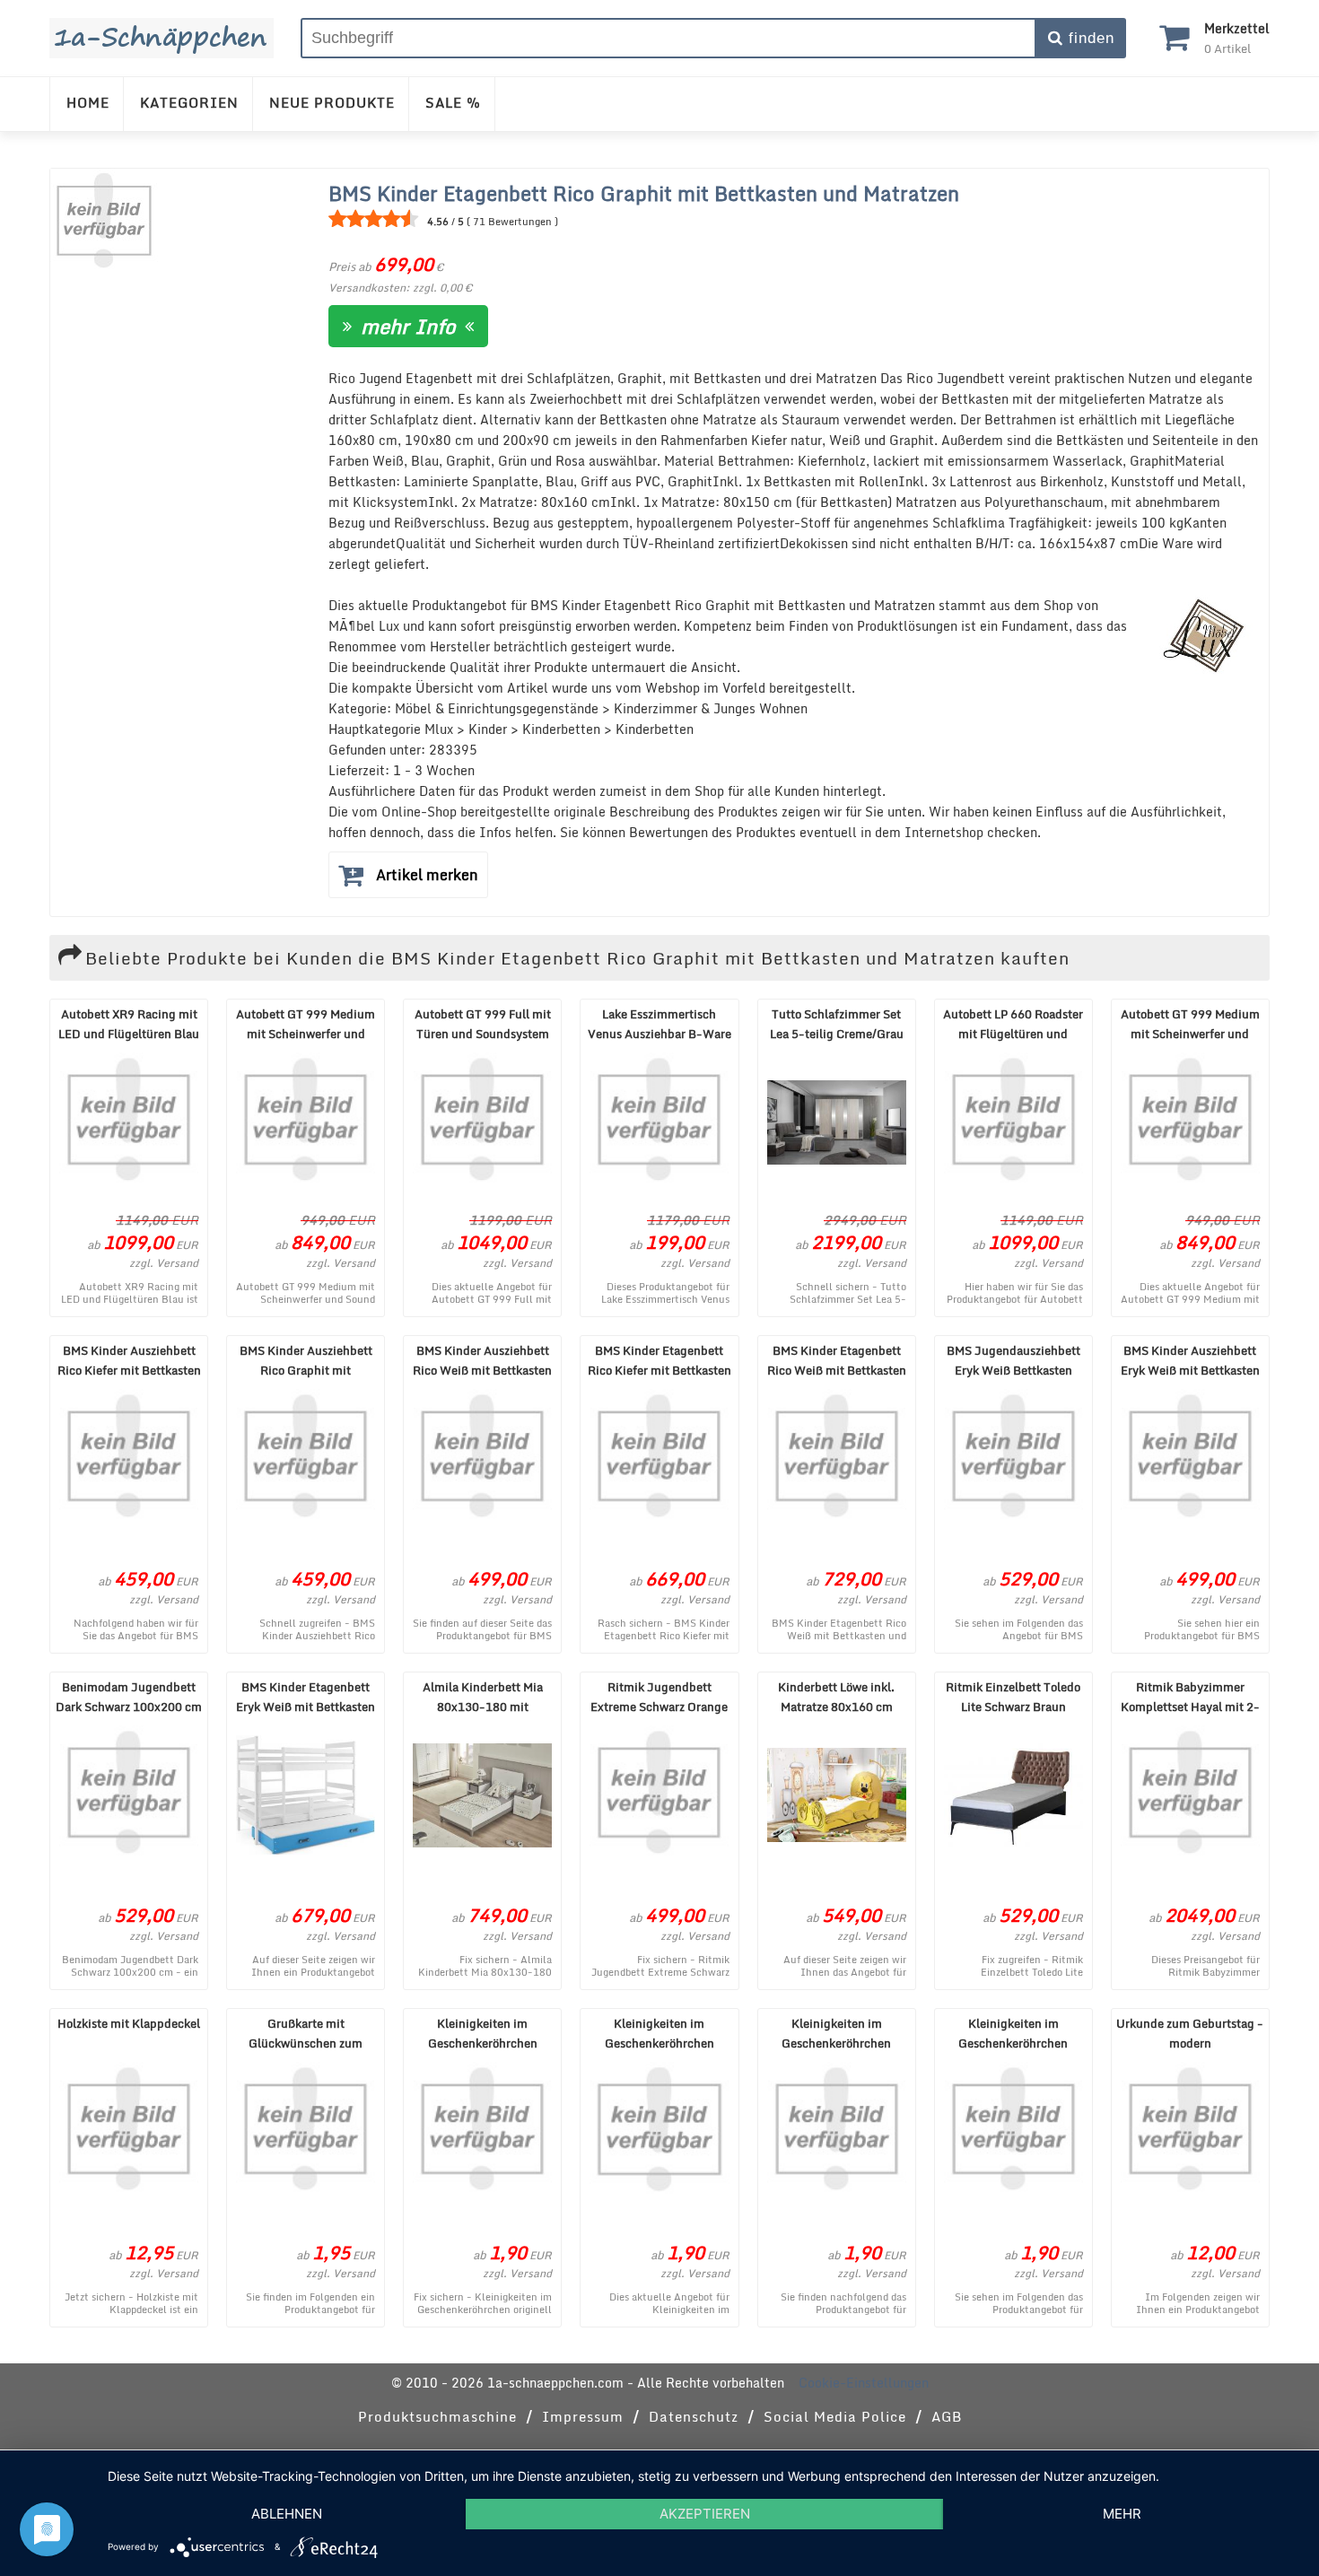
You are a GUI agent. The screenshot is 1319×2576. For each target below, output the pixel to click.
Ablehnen (287, 2514)
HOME (88, 102)
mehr (1122, 2514)
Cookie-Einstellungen (864, 2383)
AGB (947, 2416)
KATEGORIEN (189, 102)
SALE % (453, 102)
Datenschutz (694, 2416)
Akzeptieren (705, 2514)
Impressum (583, 2416)
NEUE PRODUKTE (332, 102)
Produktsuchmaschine (437, 2416)
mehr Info (408, 326)
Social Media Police (835, 2416)
